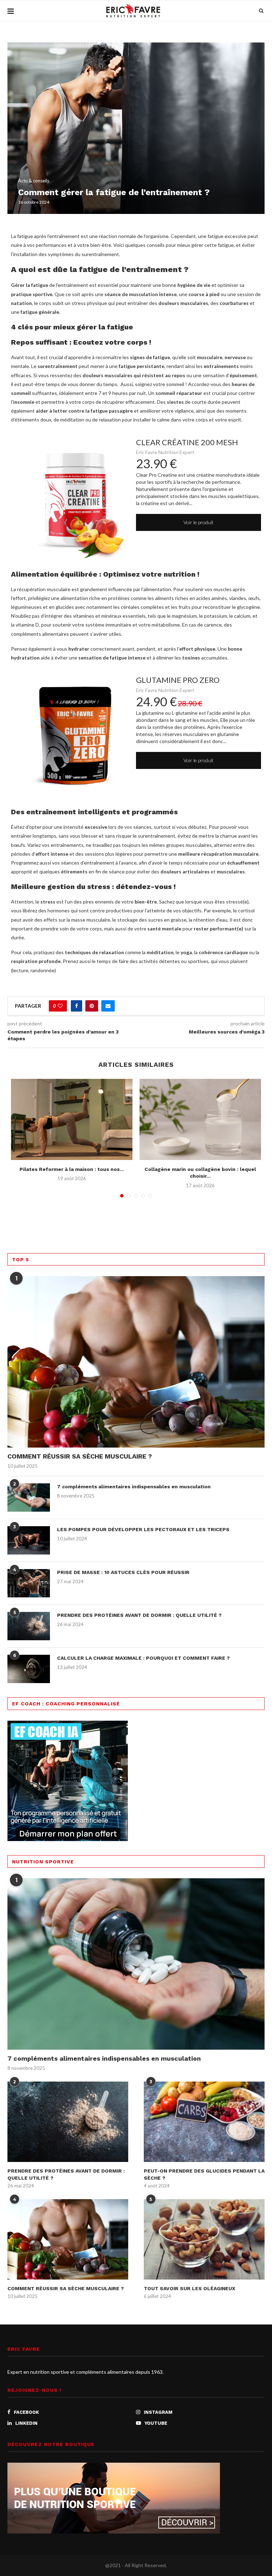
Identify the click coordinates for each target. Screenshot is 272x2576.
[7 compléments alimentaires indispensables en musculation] (29, 1498)
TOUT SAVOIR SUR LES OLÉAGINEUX (189, 2288)
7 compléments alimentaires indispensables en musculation (134, 1487)
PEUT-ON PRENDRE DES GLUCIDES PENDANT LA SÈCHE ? (204, 2174)
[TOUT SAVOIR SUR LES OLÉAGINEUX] (204, 2239)
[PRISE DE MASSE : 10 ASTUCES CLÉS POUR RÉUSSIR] (29, 1583)
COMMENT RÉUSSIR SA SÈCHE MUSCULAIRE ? (80, 1456)
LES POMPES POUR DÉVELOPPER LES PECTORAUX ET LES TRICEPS (143, 1529)
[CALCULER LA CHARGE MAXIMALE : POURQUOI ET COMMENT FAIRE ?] (29, 1669)
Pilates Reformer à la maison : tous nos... (72, 1169)
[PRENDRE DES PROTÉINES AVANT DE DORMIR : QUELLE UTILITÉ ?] (29, 1626)
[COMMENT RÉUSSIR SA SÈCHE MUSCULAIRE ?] (136, 1362)
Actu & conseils (34, 181)
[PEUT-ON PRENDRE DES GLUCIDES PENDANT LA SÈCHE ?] (204, 2122)
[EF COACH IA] (68, 1725)
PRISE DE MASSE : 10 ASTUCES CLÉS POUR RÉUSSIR (123, 1572)
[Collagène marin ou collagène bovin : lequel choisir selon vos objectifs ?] (200, 1119)
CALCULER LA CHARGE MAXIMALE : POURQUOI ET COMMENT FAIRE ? (143, 1658)
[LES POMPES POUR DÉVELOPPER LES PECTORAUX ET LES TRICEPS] (29, 1540)
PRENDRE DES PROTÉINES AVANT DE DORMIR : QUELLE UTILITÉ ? (139, 1615)
